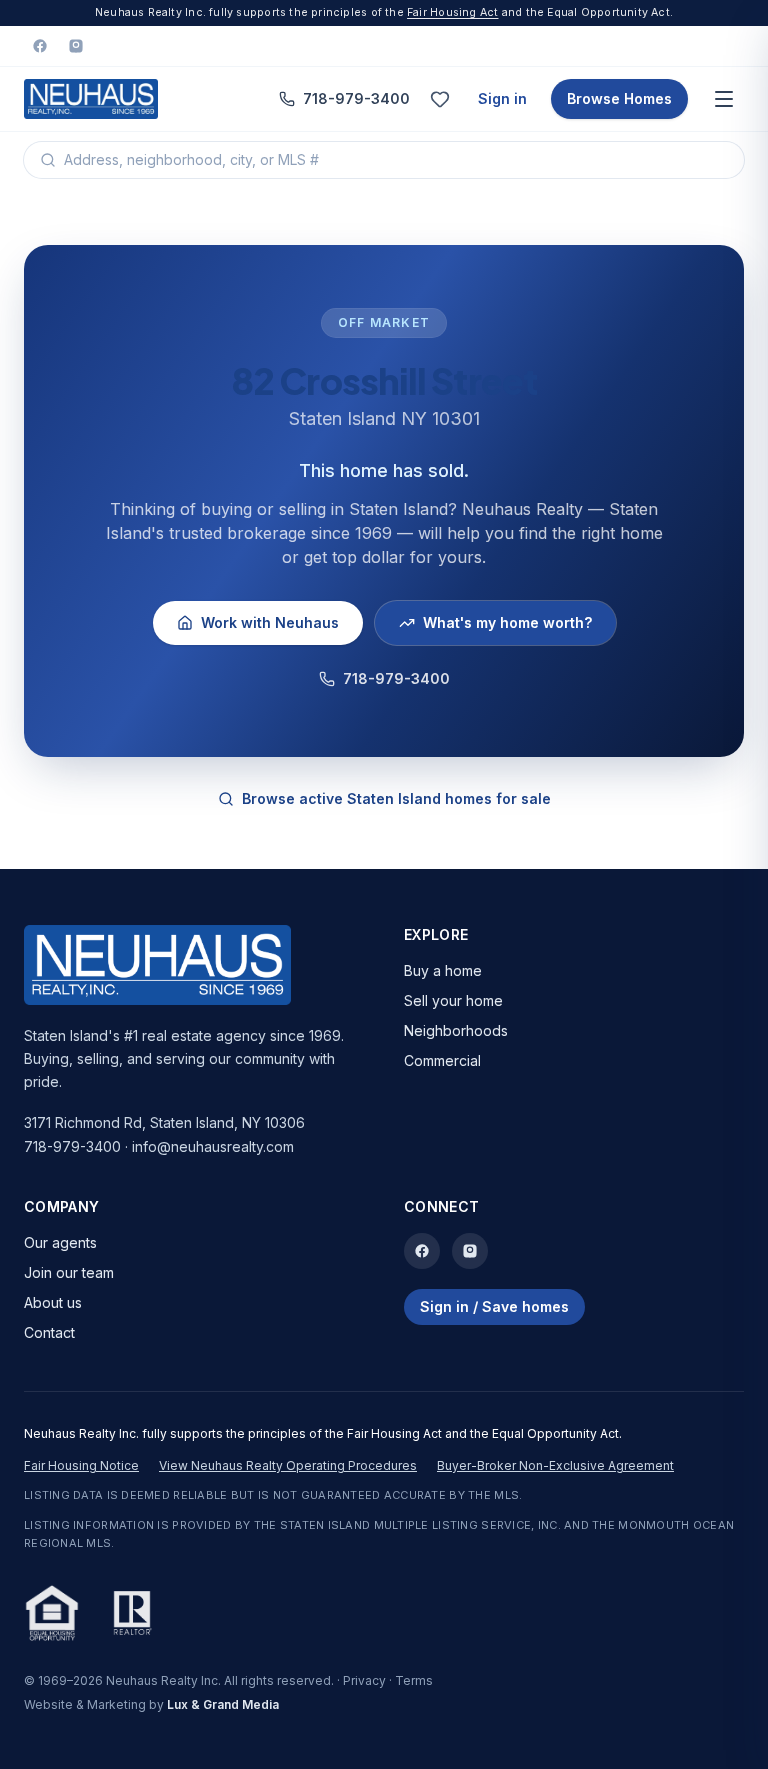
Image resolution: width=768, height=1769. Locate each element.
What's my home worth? (507, 622)
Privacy (364, 1680)
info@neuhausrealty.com (213, 1146)
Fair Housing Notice (81, 1465)
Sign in (502, 98)
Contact (49, 1332)
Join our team (69, 1272)
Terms (414, 1680)
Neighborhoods (456, 1030)
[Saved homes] (440, 99)
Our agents (60, 1242)
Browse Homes (619, 98)
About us (53, 1302)
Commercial (442, 1060)
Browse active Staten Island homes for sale (396, 798)
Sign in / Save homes (494, 1306)
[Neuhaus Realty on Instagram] (76, 46)
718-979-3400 (356, 98)
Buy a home (443, 970)
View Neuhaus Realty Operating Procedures (288, 1465)
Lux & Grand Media (223, 1704)
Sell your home (453, 1000)
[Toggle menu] (724, 99)
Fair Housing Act (452, 12)
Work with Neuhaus (270, 622)
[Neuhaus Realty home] (91, 99)
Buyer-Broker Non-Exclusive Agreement (555, 1465)
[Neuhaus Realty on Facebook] (40, 46)
